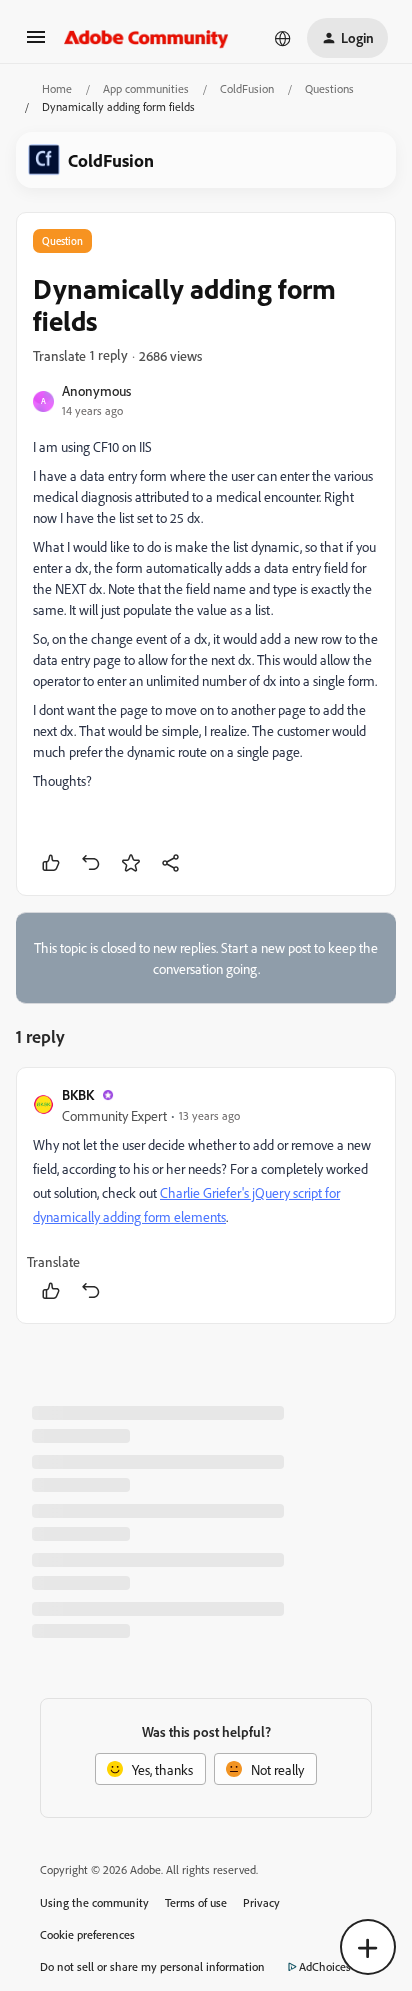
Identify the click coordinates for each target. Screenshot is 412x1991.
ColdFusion (247, 88)
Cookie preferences (87, 1934)
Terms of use (196, 1902)
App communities (146, 88)
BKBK (78, 1094)
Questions (329, 88)
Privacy (261, 1902)
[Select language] (283, 38)
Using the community (94, 1902)
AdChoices (325, 1966)
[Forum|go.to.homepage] (146, 38)
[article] (206, 1195)
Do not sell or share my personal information (152, 1966)
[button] (36, 43)
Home (57, 88)
